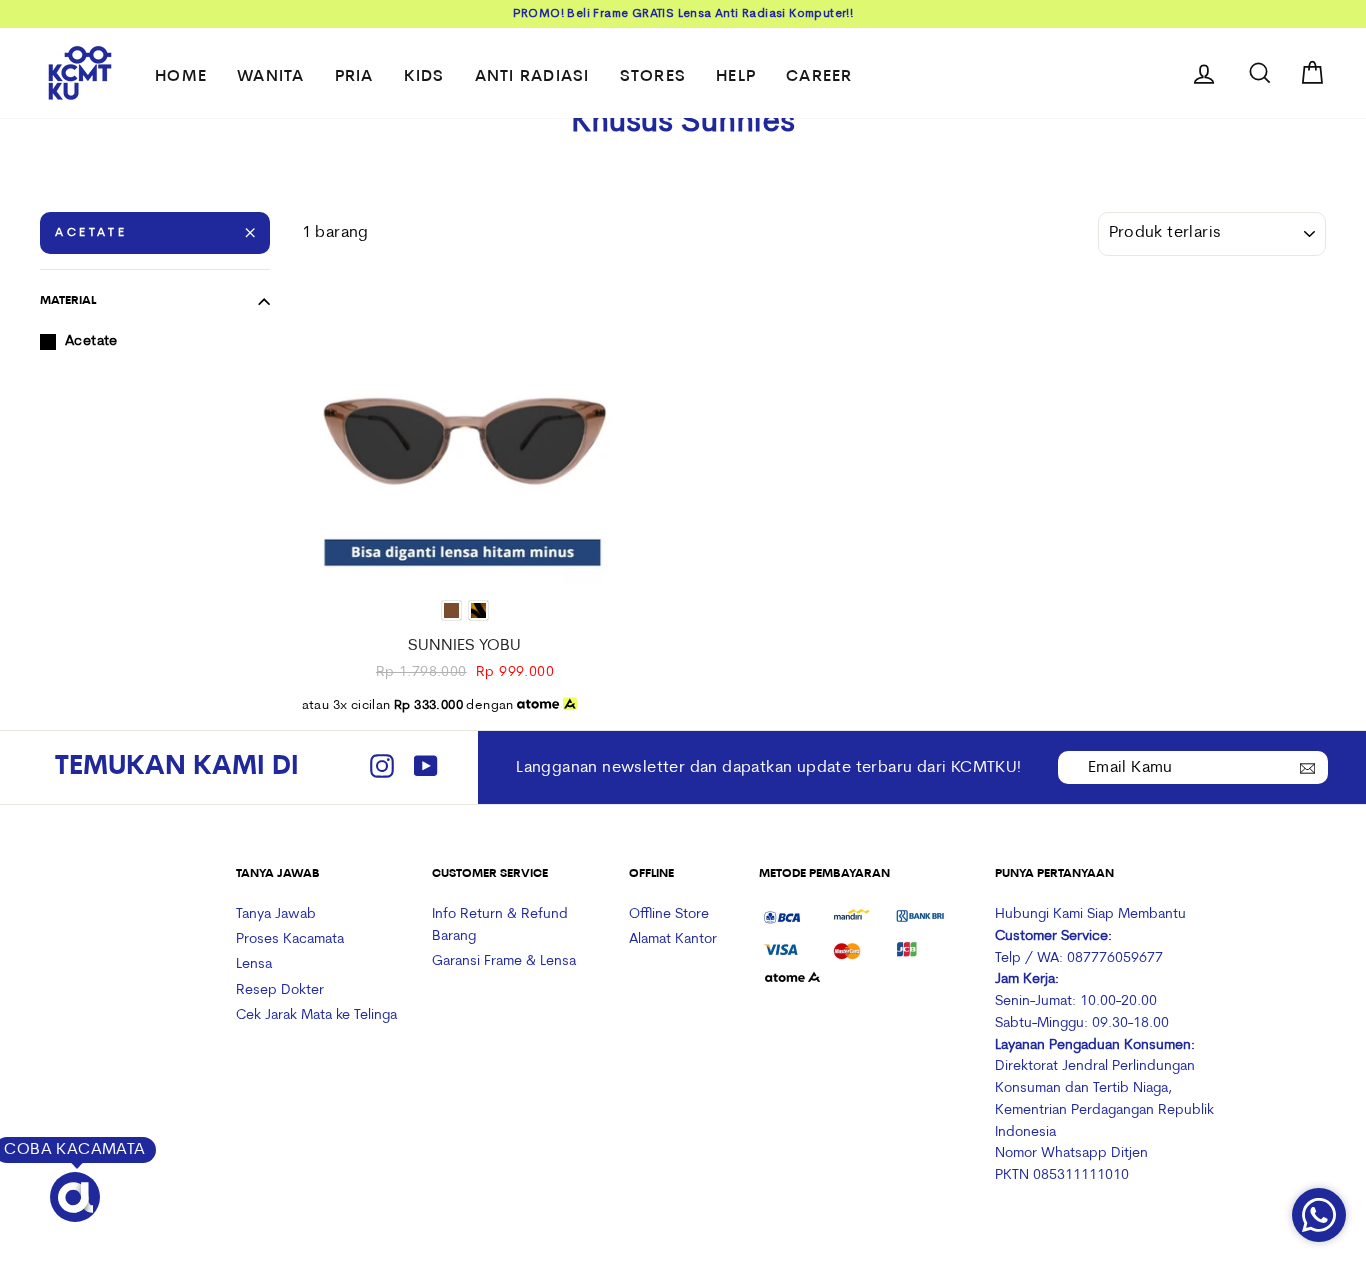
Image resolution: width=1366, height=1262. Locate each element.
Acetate (91, 233)
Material (68, 301)
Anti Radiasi (532, 77)
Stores (653, 77)
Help (736, 77)
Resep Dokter (280, 990)
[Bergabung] (1308, 766)
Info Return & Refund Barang (500, 925)
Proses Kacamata (290, 939)
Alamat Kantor (673, 939)
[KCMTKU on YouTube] (426, 767)
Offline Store (669, 914)
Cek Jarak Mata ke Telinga (316, 1015)
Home (181, 77)
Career (819, 77)
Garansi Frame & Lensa (504, 961)
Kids (424, 77)
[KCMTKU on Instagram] (382, 767)
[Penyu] (478, 610)
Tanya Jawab (276, 914)
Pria (354, 77)
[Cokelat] (451, 610)
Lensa (254, 964)
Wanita (271, 77)
